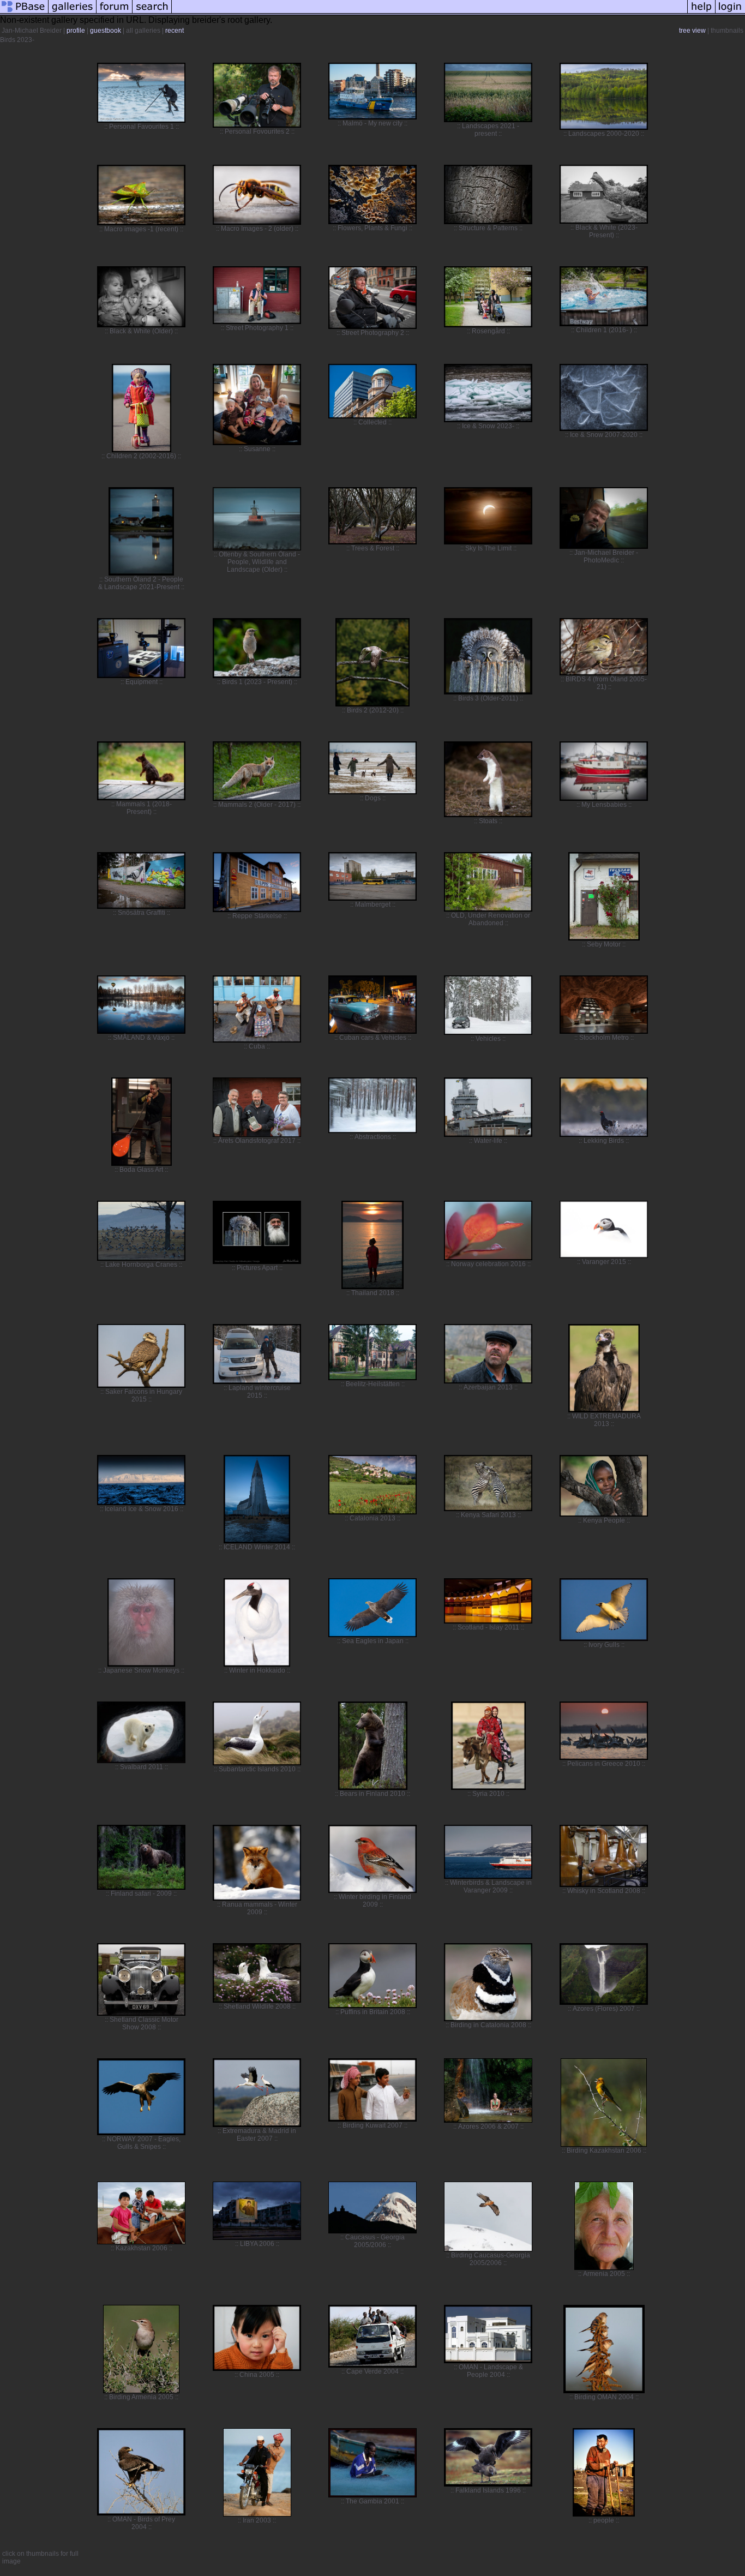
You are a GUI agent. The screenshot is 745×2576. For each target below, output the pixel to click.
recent (175, 31)
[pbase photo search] (152, 13)
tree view (692, 31)
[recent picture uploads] (73, 13)
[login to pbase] (730, 13)
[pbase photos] (24, 13)
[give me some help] (701, 13)
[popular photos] (429, 13)
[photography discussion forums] (115, 13)
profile (76, 31)
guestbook (106, 31)
